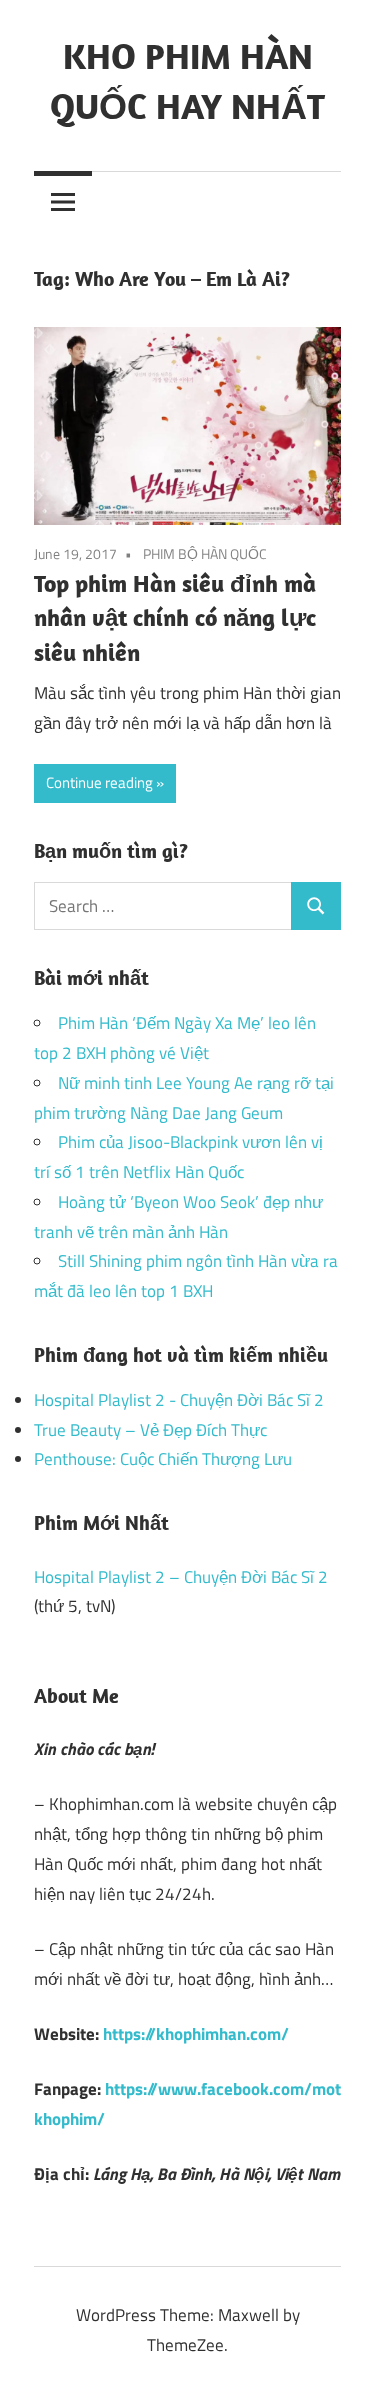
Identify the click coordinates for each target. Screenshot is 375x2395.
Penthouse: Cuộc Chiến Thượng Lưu (163, 1459)
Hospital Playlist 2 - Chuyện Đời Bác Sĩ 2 (179, 1400)
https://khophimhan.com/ (196, 2034)
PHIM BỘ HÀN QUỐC (205, 553)
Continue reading (99, 782)
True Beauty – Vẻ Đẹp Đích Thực (150, 1430)
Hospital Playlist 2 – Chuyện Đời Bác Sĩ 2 (181, 1577)
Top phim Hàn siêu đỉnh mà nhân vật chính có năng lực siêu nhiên (175, 618)
